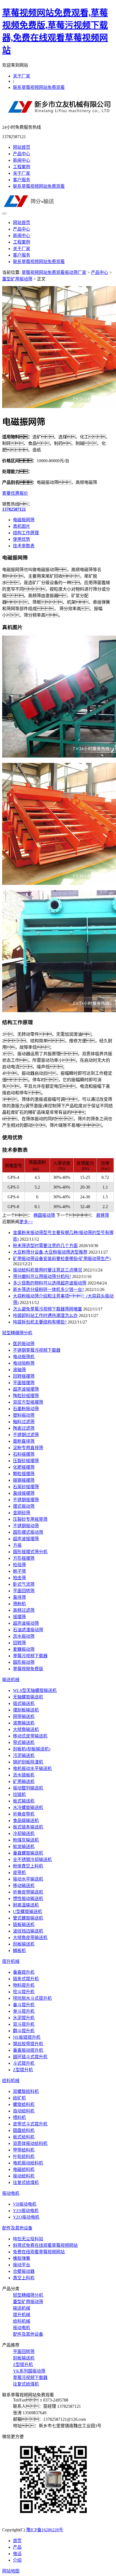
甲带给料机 (24, 2150)
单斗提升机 (24, 2011)
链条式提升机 (26, 1979)
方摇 (17, 1545)
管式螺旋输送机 (28, 1918)
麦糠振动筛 (24, 1649)
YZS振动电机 (26, 2211)
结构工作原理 (26, 533)
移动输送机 (24, 1886)
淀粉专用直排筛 (28, 1448)
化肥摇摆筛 (24, 1467)
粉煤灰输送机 (26, 1840)
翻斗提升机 (24, 2031)
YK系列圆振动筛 (29, 2371)
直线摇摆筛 (24, 1493)
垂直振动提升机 (28, 2050)
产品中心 (22, 154)
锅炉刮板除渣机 (28, 1762)
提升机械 (11, 1961)
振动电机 (11, 2193)
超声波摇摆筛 (26, 1389)
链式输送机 (24, 1703)
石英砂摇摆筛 (26, 1487)
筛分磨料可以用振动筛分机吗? (42, 1276)
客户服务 (22, 180)
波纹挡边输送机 (28, 1931)
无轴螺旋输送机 (28, 1697)
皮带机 (19, 1873)
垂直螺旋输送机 (28, 1853)
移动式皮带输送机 (30, 1736)
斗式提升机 (24, 2063)
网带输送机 (24, 1716)
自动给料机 (24, 2111)
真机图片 (22, 526)
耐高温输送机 (26, 1905)
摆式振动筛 (24, 1506)
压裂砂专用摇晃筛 (30, 1519)
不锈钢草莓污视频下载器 (37, 1350)
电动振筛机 (24, 1357)
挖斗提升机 (24, 1992)
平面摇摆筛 (24, 1383)
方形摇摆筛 (24, 1558)
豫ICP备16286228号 (45, 2530)
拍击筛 (19, 1578)
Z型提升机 (23, 2070)
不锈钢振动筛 (26, 1526)
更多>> (26, 1222)
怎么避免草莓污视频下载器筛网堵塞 (47, 1309)
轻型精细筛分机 (17, 1333)
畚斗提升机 (24, 2005)
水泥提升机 (24, 2018)
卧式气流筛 (24, 1584)
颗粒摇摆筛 (24, 1474)
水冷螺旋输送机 (28, 1808)
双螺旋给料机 (26, 2091)
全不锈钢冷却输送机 (32, 1860)
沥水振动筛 (24, 1636)
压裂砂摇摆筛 (26, 1461)
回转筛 (19, 1643)
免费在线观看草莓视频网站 (39, 2252)
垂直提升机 (24, 1972)
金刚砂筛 (22, 1513)
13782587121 (14, 509)
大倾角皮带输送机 (30, 1938)
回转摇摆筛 (24, 1376)
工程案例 (22, 167)
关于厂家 (22, 76)
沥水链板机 (24, 1775)
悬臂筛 (103, 1215)
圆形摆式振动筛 (28, 1532)
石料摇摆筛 (24, 1454)
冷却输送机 (24, 1834)
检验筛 (19, 1565)
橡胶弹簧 (22, 2258)
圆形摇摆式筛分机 (30, 1552)
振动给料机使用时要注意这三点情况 (47, 1270)
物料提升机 (24, 1985)
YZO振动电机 (26, 2217)
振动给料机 (24, 2176)
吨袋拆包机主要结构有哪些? (40, 1322)
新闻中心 (22, 160)
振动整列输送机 (28, 1788)
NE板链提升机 (27, 2037)
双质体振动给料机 (30, 2143)
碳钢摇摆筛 (24, 1480)
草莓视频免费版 (28, 1669)
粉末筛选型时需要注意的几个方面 (45, 1246)
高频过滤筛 (24, 1610)
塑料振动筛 (24, 1415)
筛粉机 (19, 1604)
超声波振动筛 (26, 1623)
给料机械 (11, 2081)
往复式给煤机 (26, 2182)
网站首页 (22, 147)
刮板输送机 (24, 1944)
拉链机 (19, 1795)
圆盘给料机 (24, 2130)
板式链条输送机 (28, 1827)
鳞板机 (19, 1951)
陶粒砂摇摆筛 (26, 1396)
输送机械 (11, 1680)
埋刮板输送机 (26, 1710)
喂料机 (19, 2117)
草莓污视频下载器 (30, 1656)
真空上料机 (24, 2278)
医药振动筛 (24, 1344)
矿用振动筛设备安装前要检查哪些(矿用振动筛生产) (62, 1259)
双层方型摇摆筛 (28, 1402)
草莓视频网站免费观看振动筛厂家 (54, 272)
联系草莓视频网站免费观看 (39, 87)
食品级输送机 (26, 1821)
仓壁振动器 (24, 2271)
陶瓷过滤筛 (24, 1428)
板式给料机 (24, 2137)
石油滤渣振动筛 (28, 1630)
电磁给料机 (24, 2169)
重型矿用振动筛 (17, 279)
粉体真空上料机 (28, 1866)
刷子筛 (19, 1571)
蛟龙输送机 (24, 1847)
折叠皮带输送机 (28, 1892)
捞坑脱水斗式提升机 (32, 1998)
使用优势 (22, 539)
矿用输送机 (24, 1781)
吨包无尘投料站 (28, 2239)
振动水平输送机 (28, 1879)
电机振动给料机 (28, 2163)
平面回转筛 (24, 1591)
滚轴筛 (19, 1370)
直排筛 (19, 1597)
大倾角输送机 (26, 1729)
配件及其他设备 (17, 2228)
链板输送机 (24, 1925)
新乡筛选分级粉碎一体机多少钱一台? (48, 1289)
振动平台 (22, 2265)
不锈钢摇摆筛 (26, 1500)
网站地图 (11, 2571)
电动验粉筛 (24, 1363)
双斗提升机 (24, 2024)
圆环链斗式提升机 (30, 2057)
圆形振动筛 (24, 1662)
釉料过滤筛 (24, 1422)
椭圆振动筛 (44, 1215)
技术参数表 (24, 546)
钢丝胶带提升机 (28, 2044)
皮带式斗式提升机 (30, 2124)
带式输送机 (24, 1742)
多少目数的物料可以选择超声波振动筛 (50, 1283)
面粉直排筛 (24, 1441)
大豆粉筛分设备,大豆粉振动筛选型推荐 (50, 1252)
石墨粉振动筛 (26, 1409)
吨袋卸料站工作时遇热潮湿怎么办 (45, 1315)
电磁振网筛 (24, 520)
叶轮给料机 (24, 2156)
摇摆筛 (19, 1617)
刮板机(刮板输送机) (32, 1749)
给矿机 (19, 2098)
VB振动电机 (25, 2204)
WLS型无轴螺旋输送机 (35, 1690)
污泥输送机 (24, 1755)
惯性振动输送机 (28, 1899)
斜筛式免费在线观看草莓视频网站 (45, 2245)
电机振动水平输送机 (32, 1768)
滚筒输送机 (24, 1723)
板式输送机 (24, 1801)
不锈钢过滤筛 (26, 1435)
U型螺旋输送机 (28, 1912)
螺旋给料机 (24, 2104)
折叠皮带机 (24, 1814)
